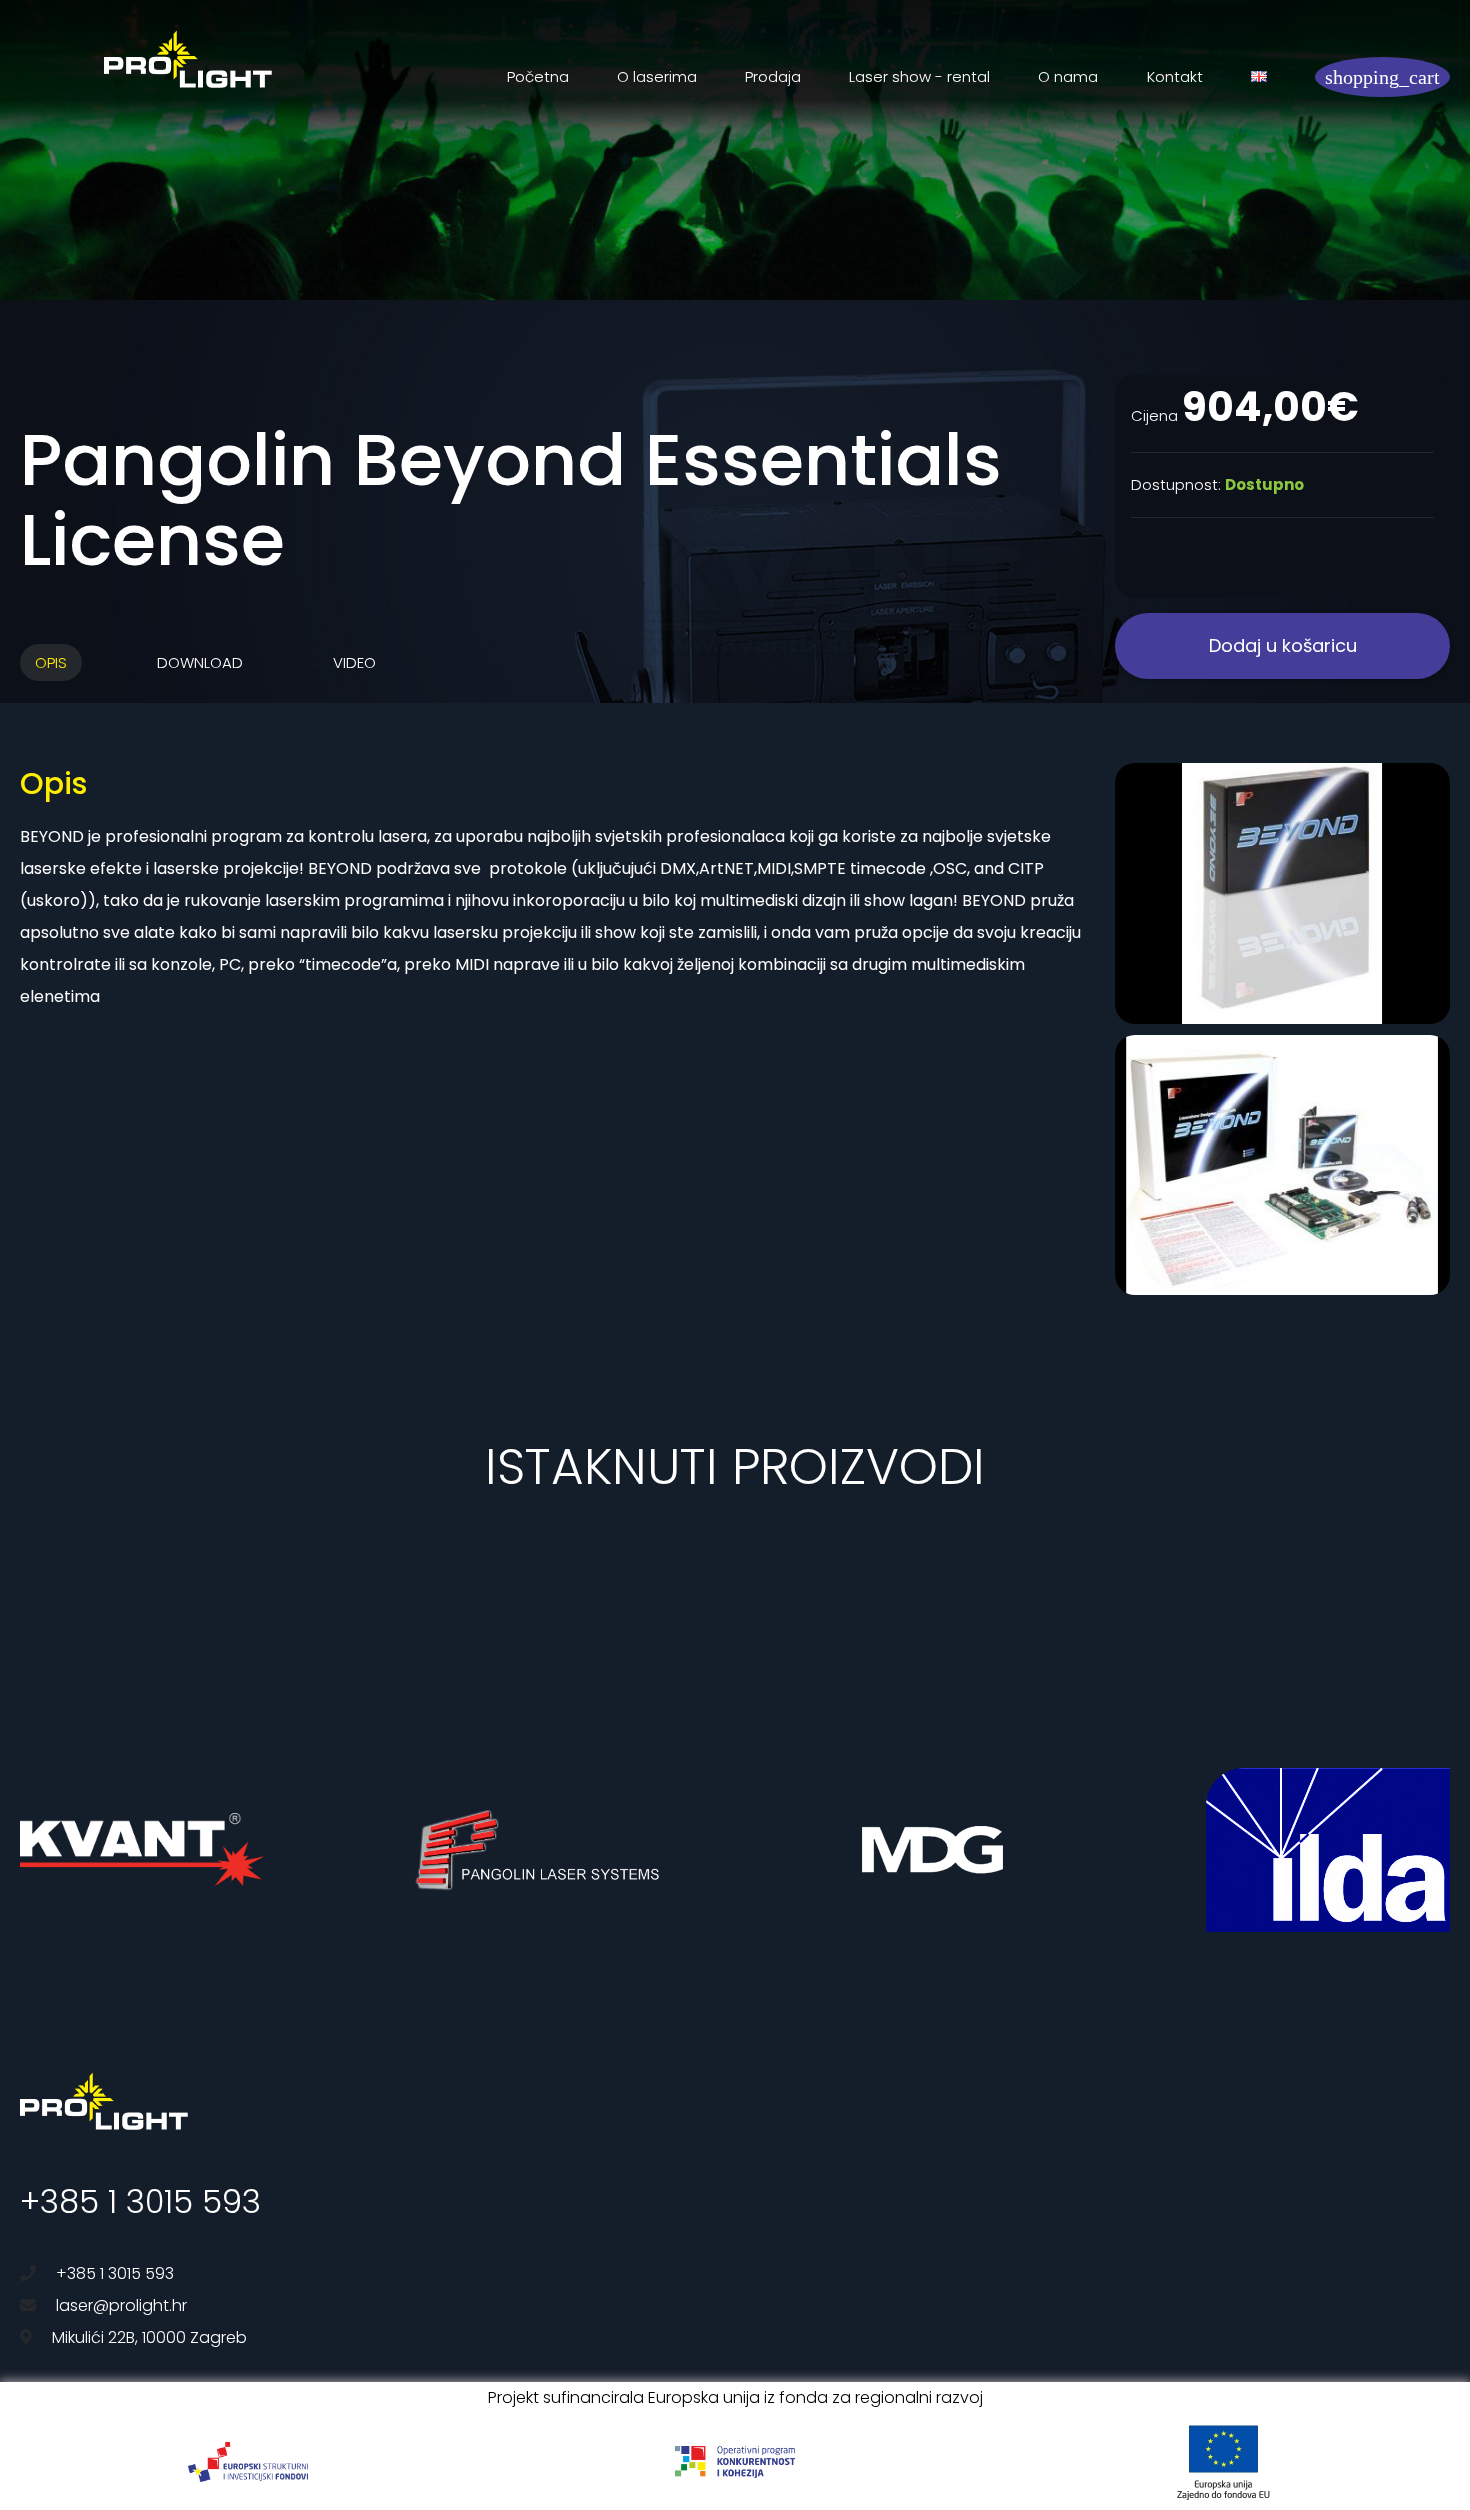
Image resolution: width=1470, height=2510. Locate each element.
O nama (1068, 76)
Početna (538, 76)
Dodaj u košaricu (1283, 645)
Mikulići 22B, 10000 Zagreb (149, 2337)
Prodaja (773, 76)
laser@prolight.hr (121, 2305)
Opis (51, 662)
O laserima (657, 76)
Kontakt (1175, 76)
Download (200, 662)
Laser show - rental (919, 76)
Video (354, 662)
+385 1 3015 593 (140, 2202)
